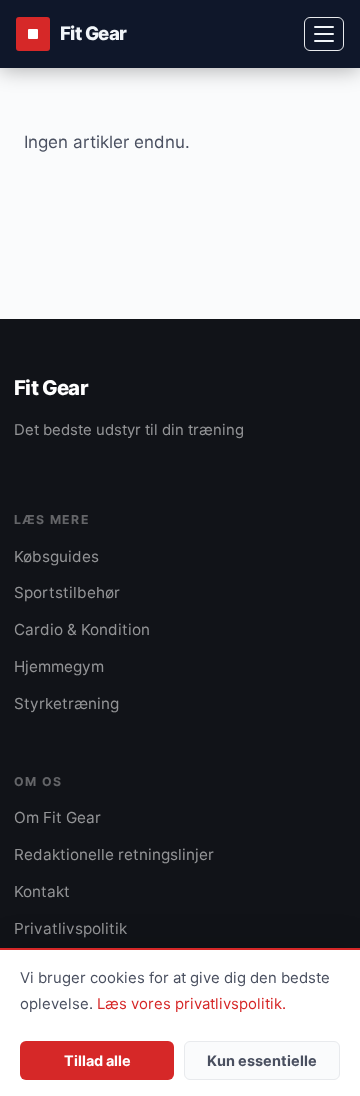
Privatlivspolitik (70, 928)
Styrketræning (66, 703)
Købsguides (56, 556)
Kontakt (42, 891)
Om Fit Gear (57, 817)
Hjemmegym (59, 666)
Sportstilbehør (67, 592)
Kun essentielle (262, 1060)
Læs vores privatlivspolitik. (191, 1004)
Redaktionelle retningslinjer (114, 854)
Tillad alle (97, 1060)
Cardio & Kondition (82, 629)
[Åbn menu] (324, 34)
